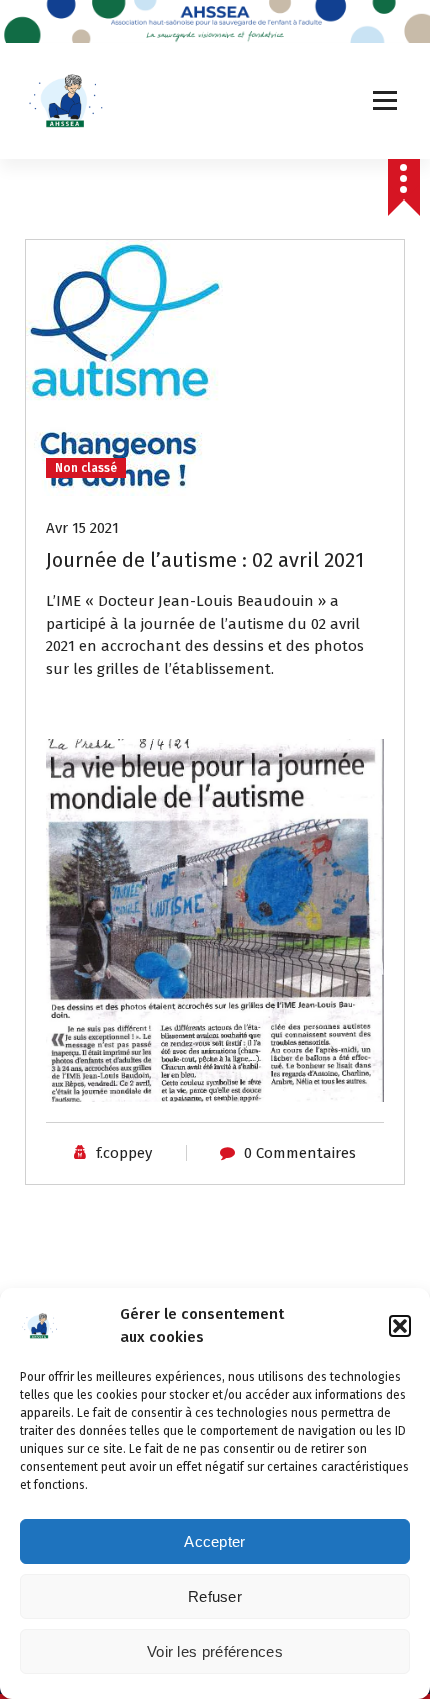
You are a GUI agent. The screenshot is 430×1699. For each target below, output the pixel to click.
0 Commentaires (300, 1153)
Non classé (86, 468)
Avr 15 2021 (82, 528)
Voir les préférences (215, 1651)
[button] (400, 1326)
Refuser (215, 1596)
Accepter (214, 1541)
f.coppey (124, 1153)
